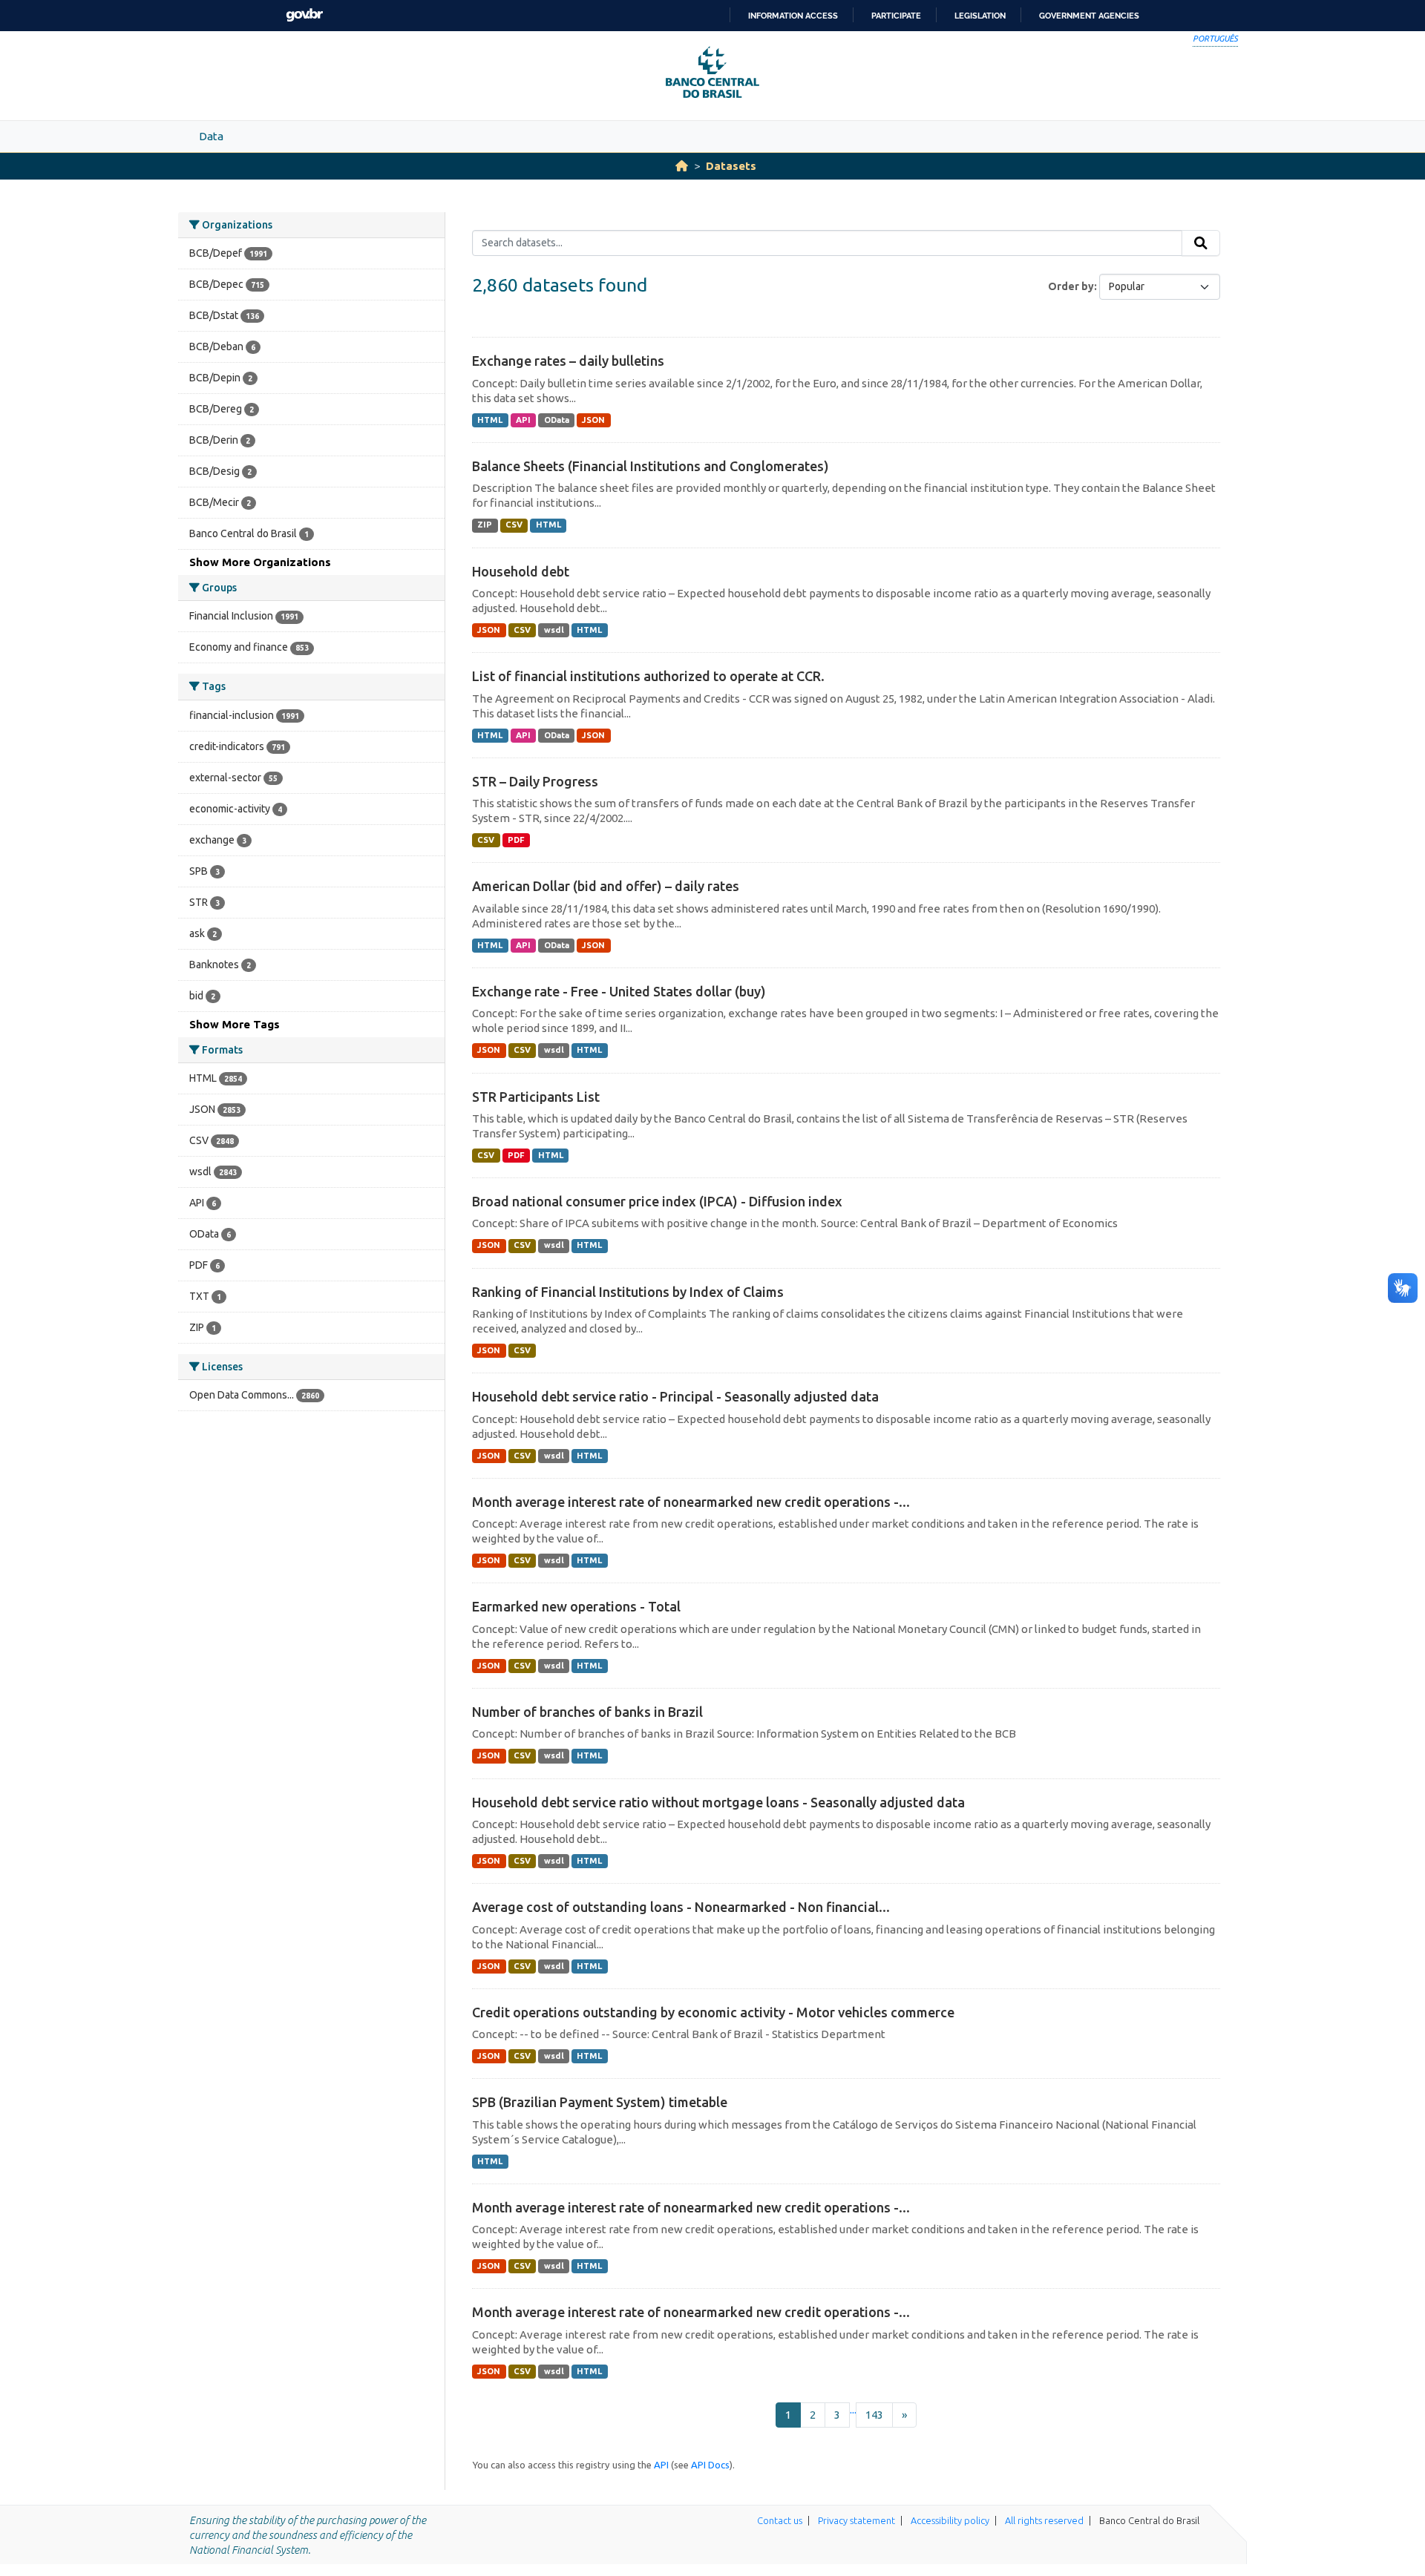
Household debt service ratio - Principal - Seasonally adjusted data (675, 1396)
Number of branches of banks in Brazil (587, 1712)
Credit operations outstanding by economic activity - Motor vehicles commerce (713, 2012)
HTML (490, 420)
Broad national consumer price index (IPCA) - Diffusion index (657, 1201)
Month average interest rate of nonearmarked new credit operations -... (691, 1502)
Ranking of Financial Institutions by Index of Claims (628, 1292)
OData (557, 420)
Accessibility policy (950, 2520)
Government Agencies (1089, 16)
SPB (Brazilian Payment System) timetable (600, 2102)
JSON (593, 420)
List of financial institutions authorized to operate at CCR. (648, 676)
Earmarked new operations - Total (576, 1606)
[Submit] (1201, 243)
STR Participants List (536, 1097)
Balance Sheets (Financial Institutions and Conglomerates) (651, 466)
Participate (896, 16)
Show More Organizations (260, 562)
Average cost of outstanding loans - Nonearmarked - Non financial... (681, 1907)
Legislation (980, 16)
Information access (793, 16)
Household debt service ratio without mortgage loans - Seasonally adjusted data (718, 1802)
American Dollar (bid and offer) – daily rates (606, 886)
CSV (514, 525)
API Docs (710, 2465)
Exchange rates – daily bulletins (568, 361)
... (853, 2409)
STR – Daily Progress (535, 781)
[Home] (682, 166)
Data (211, 136)
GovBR (304, 15)
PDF (516, 840)
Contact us (780, 2520)
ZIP (485, 525)
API (523, 420)
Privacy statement (856, 2520)
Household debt (521, 571)
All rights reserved (1044, 2520)
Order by (1071, 286)
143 (874, 2415)
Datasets (731, 166)
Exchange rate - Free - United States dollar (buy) (619, 991)
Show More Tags (235, 1024)
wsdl (554, 630)
